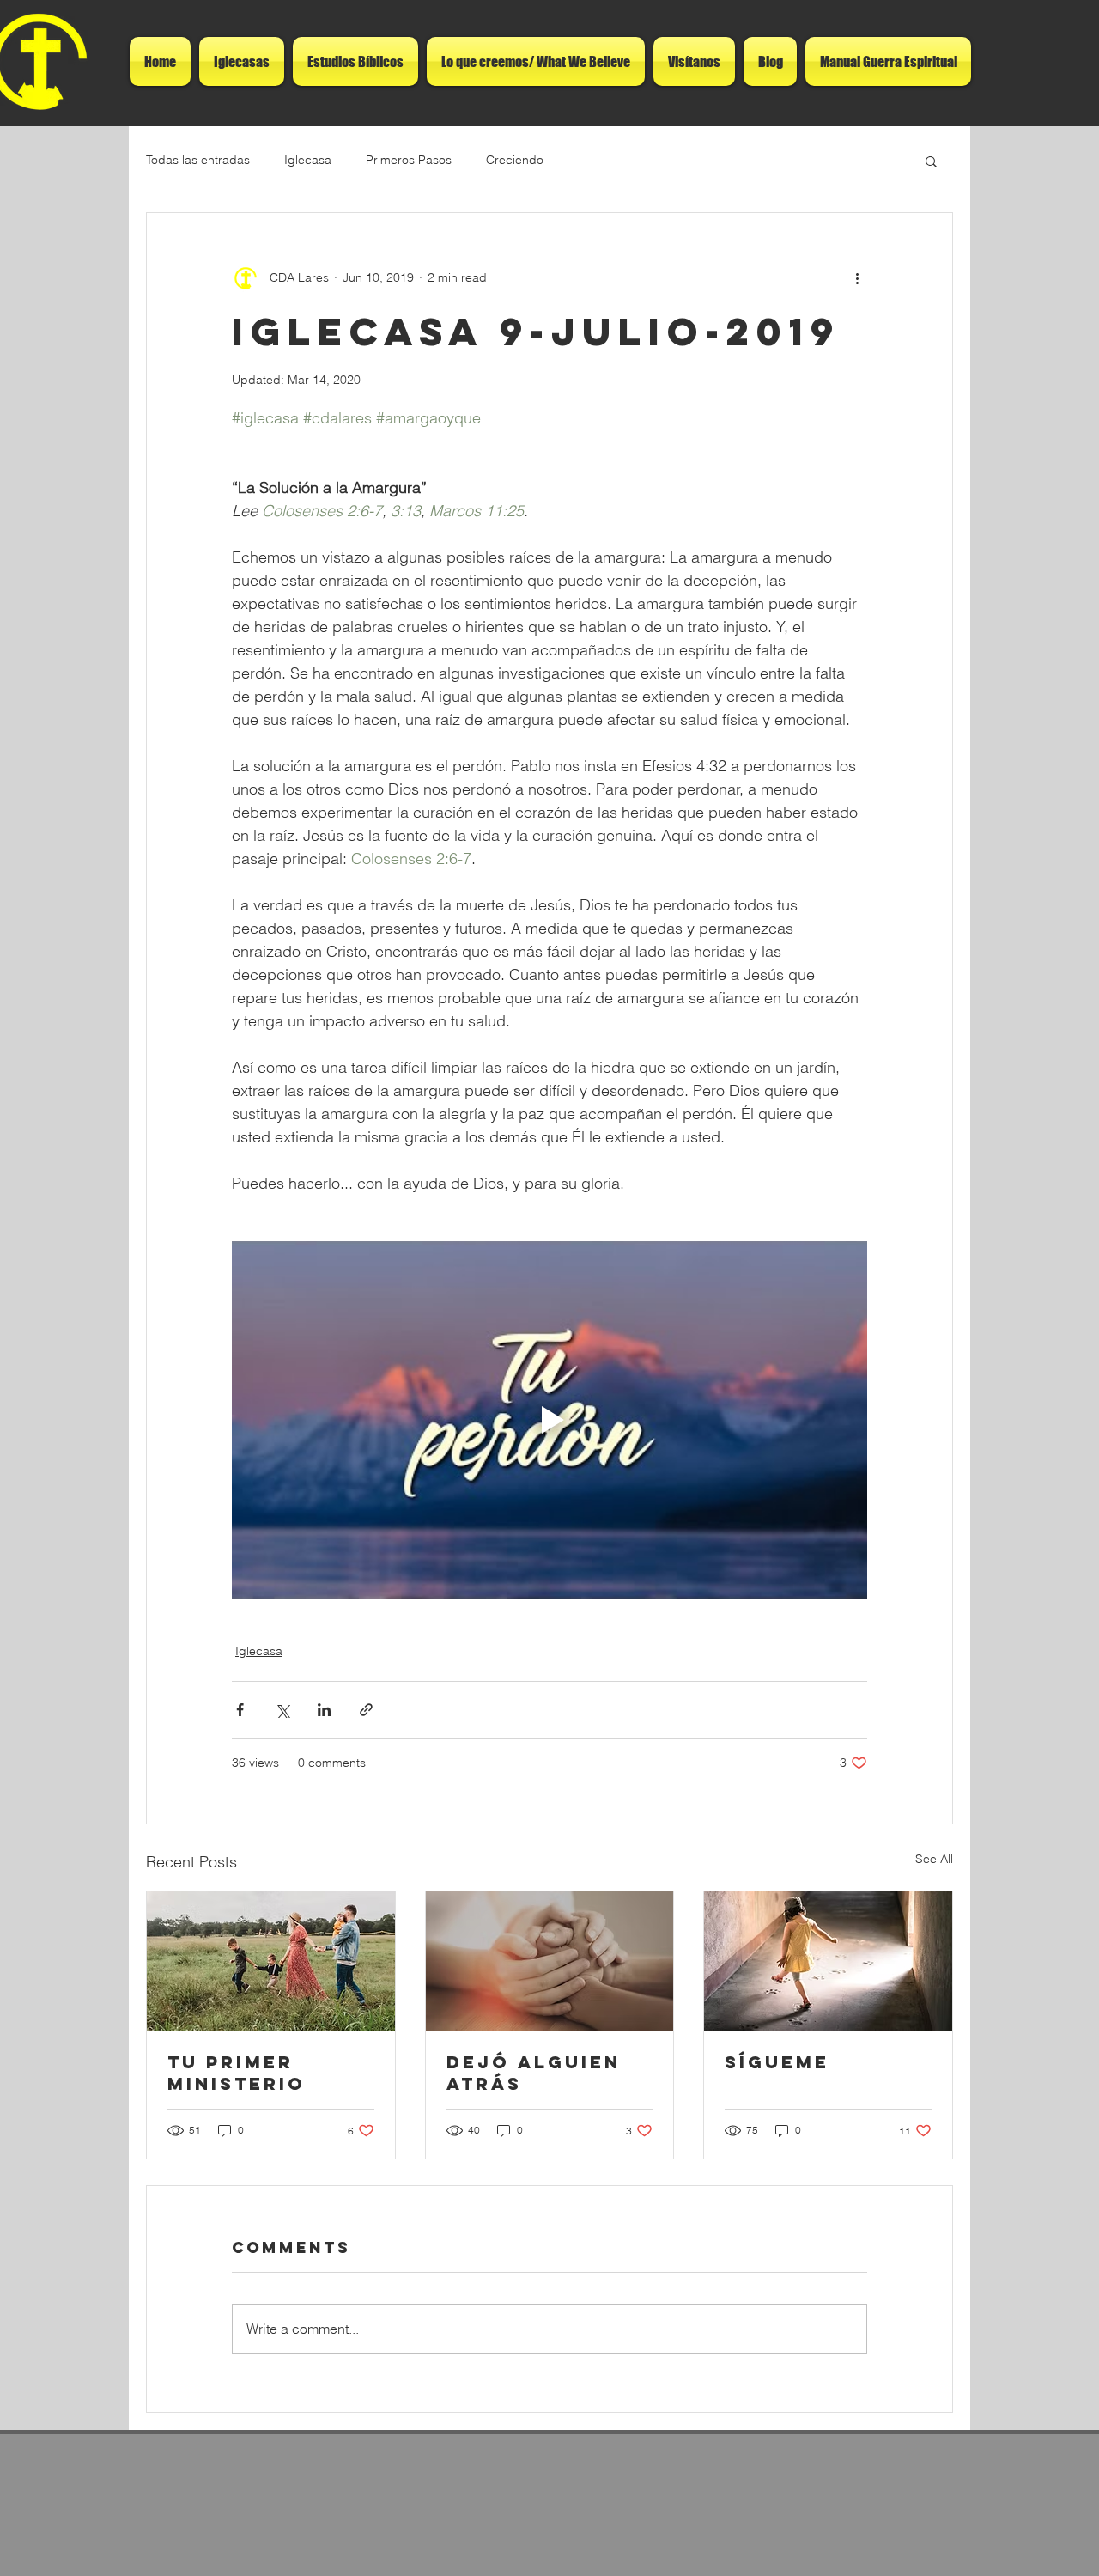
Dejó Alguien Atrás (534, 2073)
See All (934, 1859)
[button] (931, 161)
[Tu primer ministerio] (271, 1961)
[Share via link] (366, 1710)
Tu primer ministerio (237, 2073)
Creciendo (515, 160)
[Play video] (549, 1420)
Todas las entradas (198, 160)
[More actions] (857, 278)
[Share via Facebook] (240, 1710)
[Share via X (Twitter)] (282, 1710)
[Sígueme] (828, 1961)
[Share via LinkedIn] (324, 1710)
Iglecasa (308, 160)
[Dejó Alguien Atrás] (550, 1961)
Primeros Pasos (409, 160)
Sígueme (777, 2062)
